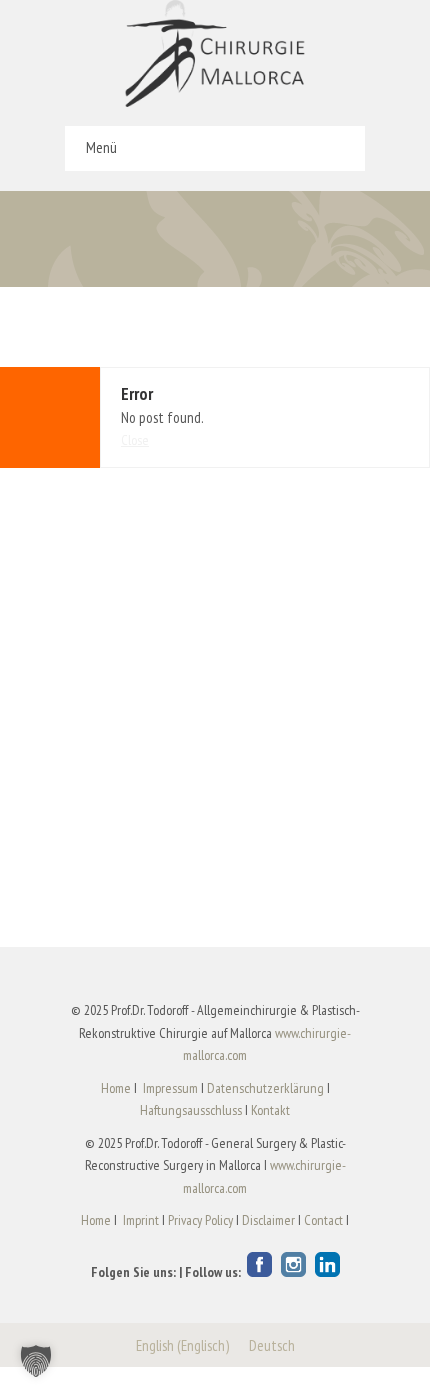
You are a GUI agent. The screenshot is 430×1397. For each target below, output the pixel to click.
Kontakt (270, 1110)
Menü (101, 147)
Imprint (141, 1220)
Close (135, 440)
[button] (36, 1361)
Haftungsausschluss (191, 1110)
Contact (323, 1220)
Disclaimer (268, 1220)
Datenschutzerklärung (265, 1088)
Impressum (170, 1088)
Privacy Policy (200, 1220)
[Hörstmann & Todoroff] (215, 53)
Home (116, 1088)
